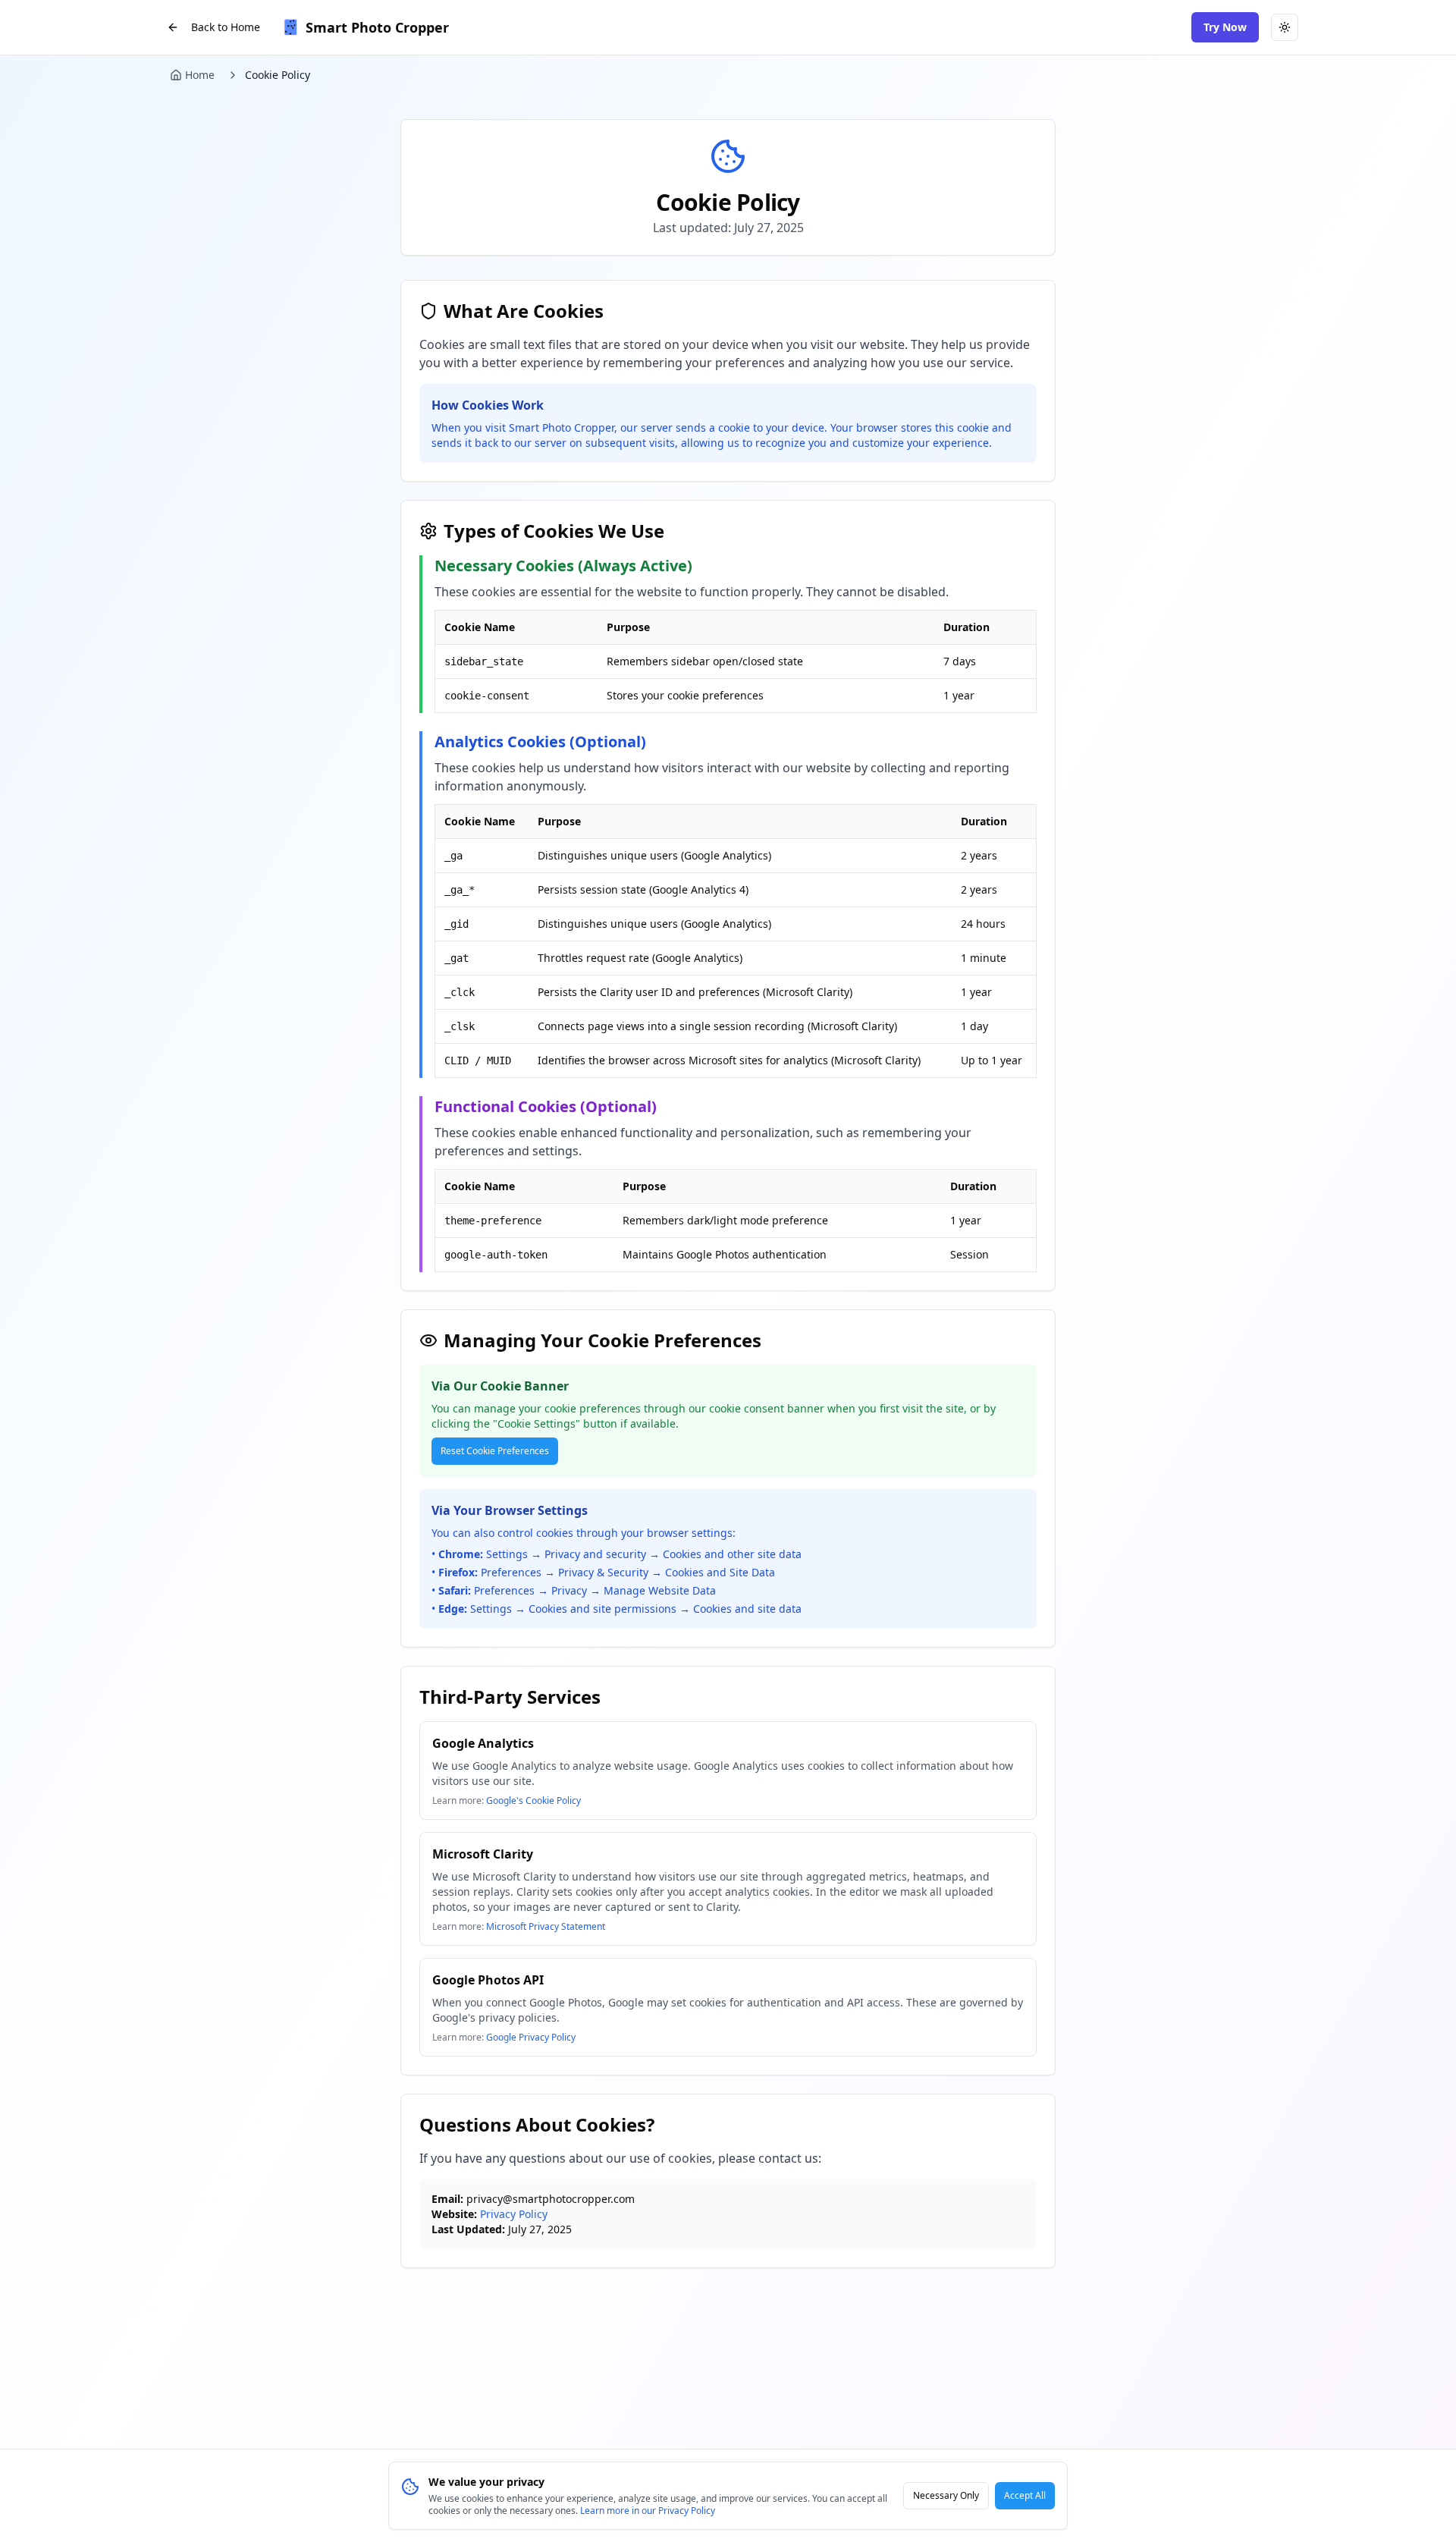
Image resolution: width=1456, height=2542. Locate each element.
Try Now (1225, 27)
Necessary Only (946, 2495)
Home (200, 75)
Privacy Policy (514, 2214)
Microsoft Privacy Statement (546, 1926)
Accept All (1025, 2495)
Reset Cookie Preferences (495, 1451)
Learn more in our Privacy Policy (648, 2511)
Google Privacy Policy (531, 2037)
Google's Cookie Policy (533, 1800)
